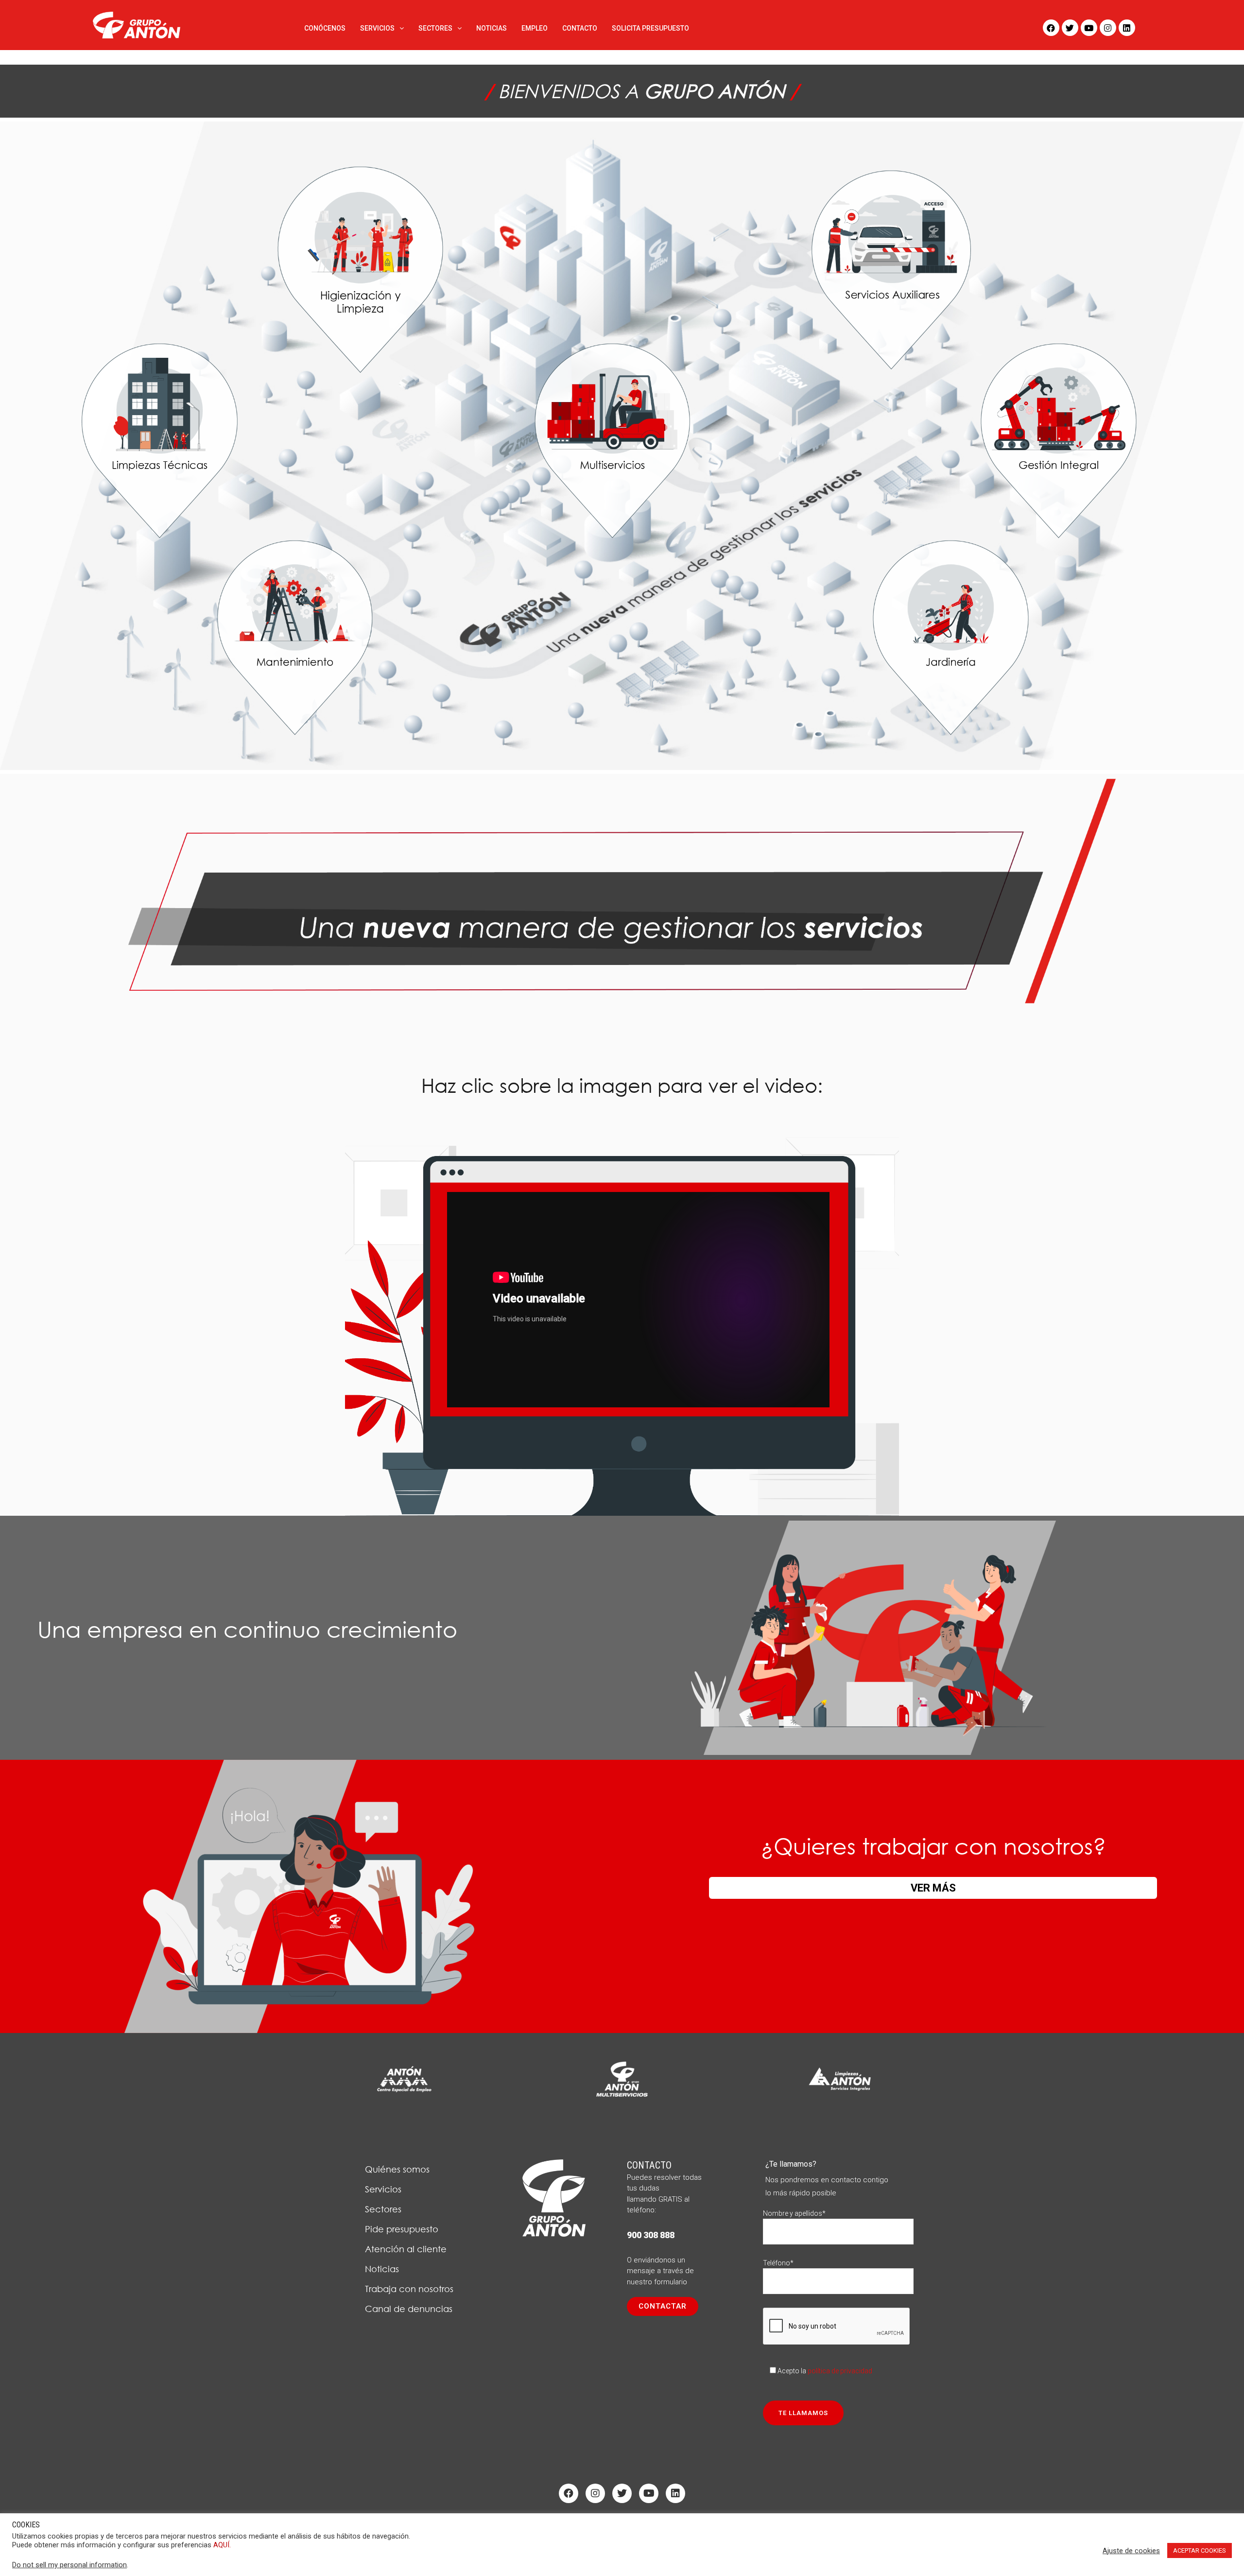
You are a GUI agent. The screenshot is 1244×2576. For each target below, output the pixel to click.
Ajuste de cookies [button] (1131, 2551)
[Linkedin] (1127, 28)
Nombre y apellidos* (794, 2213)
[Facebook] (1051, 28)
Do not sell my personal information (69, 2565)
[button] (663, 2306)
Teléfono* (778, 2263)
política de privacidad (840, 2371)
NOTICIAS (492, 28)
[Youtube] (1089, 28)
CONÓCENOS (325, 28)
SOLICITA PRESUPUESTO (650, 28)
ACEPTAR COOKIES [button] (1200, 2550)
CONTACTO (580, 28)
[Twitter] (1070, 28)
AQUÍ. (222, 2545)
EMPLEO (535, 28)
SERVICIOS (377, 28)
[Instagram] (1108, 28)
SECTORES (435, 28)
